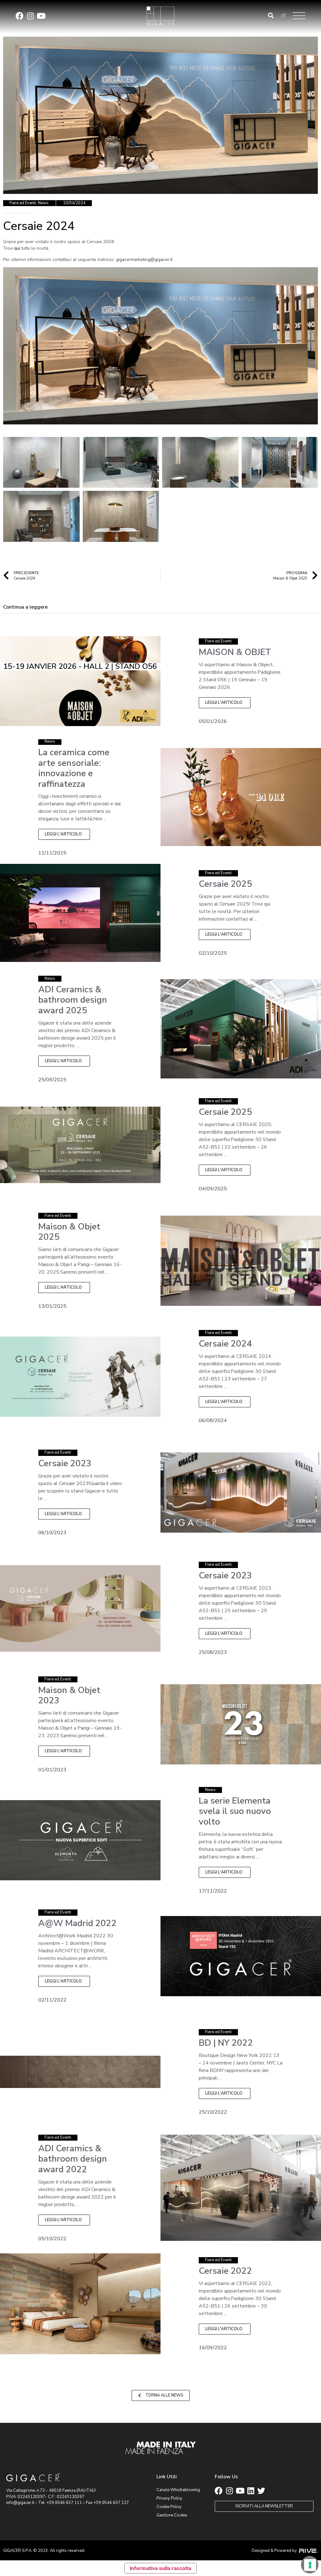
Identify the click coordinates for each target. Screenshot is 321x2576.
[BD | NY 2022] (80, 2072)
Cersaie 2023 (65, 1463)
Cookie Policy (169, 2507)
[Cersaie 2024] (80, 1376)
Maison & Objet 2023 (69, 1696)
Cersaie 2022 (225, 2271)
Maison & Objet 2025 (69, 1232)
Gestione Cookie (172, 2515)
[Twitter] (261, 2491)
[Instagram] (30, 16)
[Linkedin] (251, 2491)
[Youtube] (41, 16)
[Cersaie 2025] (80, 913)
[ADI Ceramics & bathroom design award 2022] (241, 2188)
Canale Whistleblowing (178, 2490)
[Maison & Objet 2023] (241, 1724)
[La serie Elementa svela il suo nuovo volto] (80, 1840)
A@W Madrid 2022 (77, 1923)
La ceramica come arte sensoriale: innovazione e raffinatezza (74, 768)
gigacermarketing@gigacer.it (144, 260)
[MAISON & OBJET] (80, 681)
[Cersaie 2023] (241, 1492)
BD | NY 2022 (226, 2043)
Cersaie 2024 (225, 1344)
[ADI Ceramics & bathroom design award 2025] (241, 1029)
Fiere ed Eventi (23, 203)
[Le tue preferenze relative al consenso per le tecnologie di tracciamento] (310, 2565)
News (43, 203)
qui (17, 248)
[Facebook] (20, 16)
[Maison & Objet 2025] (241, 1260)
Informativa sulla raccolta (160, 2568)
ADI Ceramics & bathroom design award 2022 (73, 2159)
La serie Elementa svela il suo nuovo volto (235, 1811)
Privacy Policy (169, 2498)
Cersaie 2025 (225, 884)
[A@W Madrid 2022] (241, 1956)
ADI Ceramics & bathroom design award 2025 (73, 1000)
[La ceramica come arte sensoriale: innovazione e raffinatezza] (241, 797)
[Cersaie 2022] (80, 2303)
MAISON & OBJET (235, 652)
